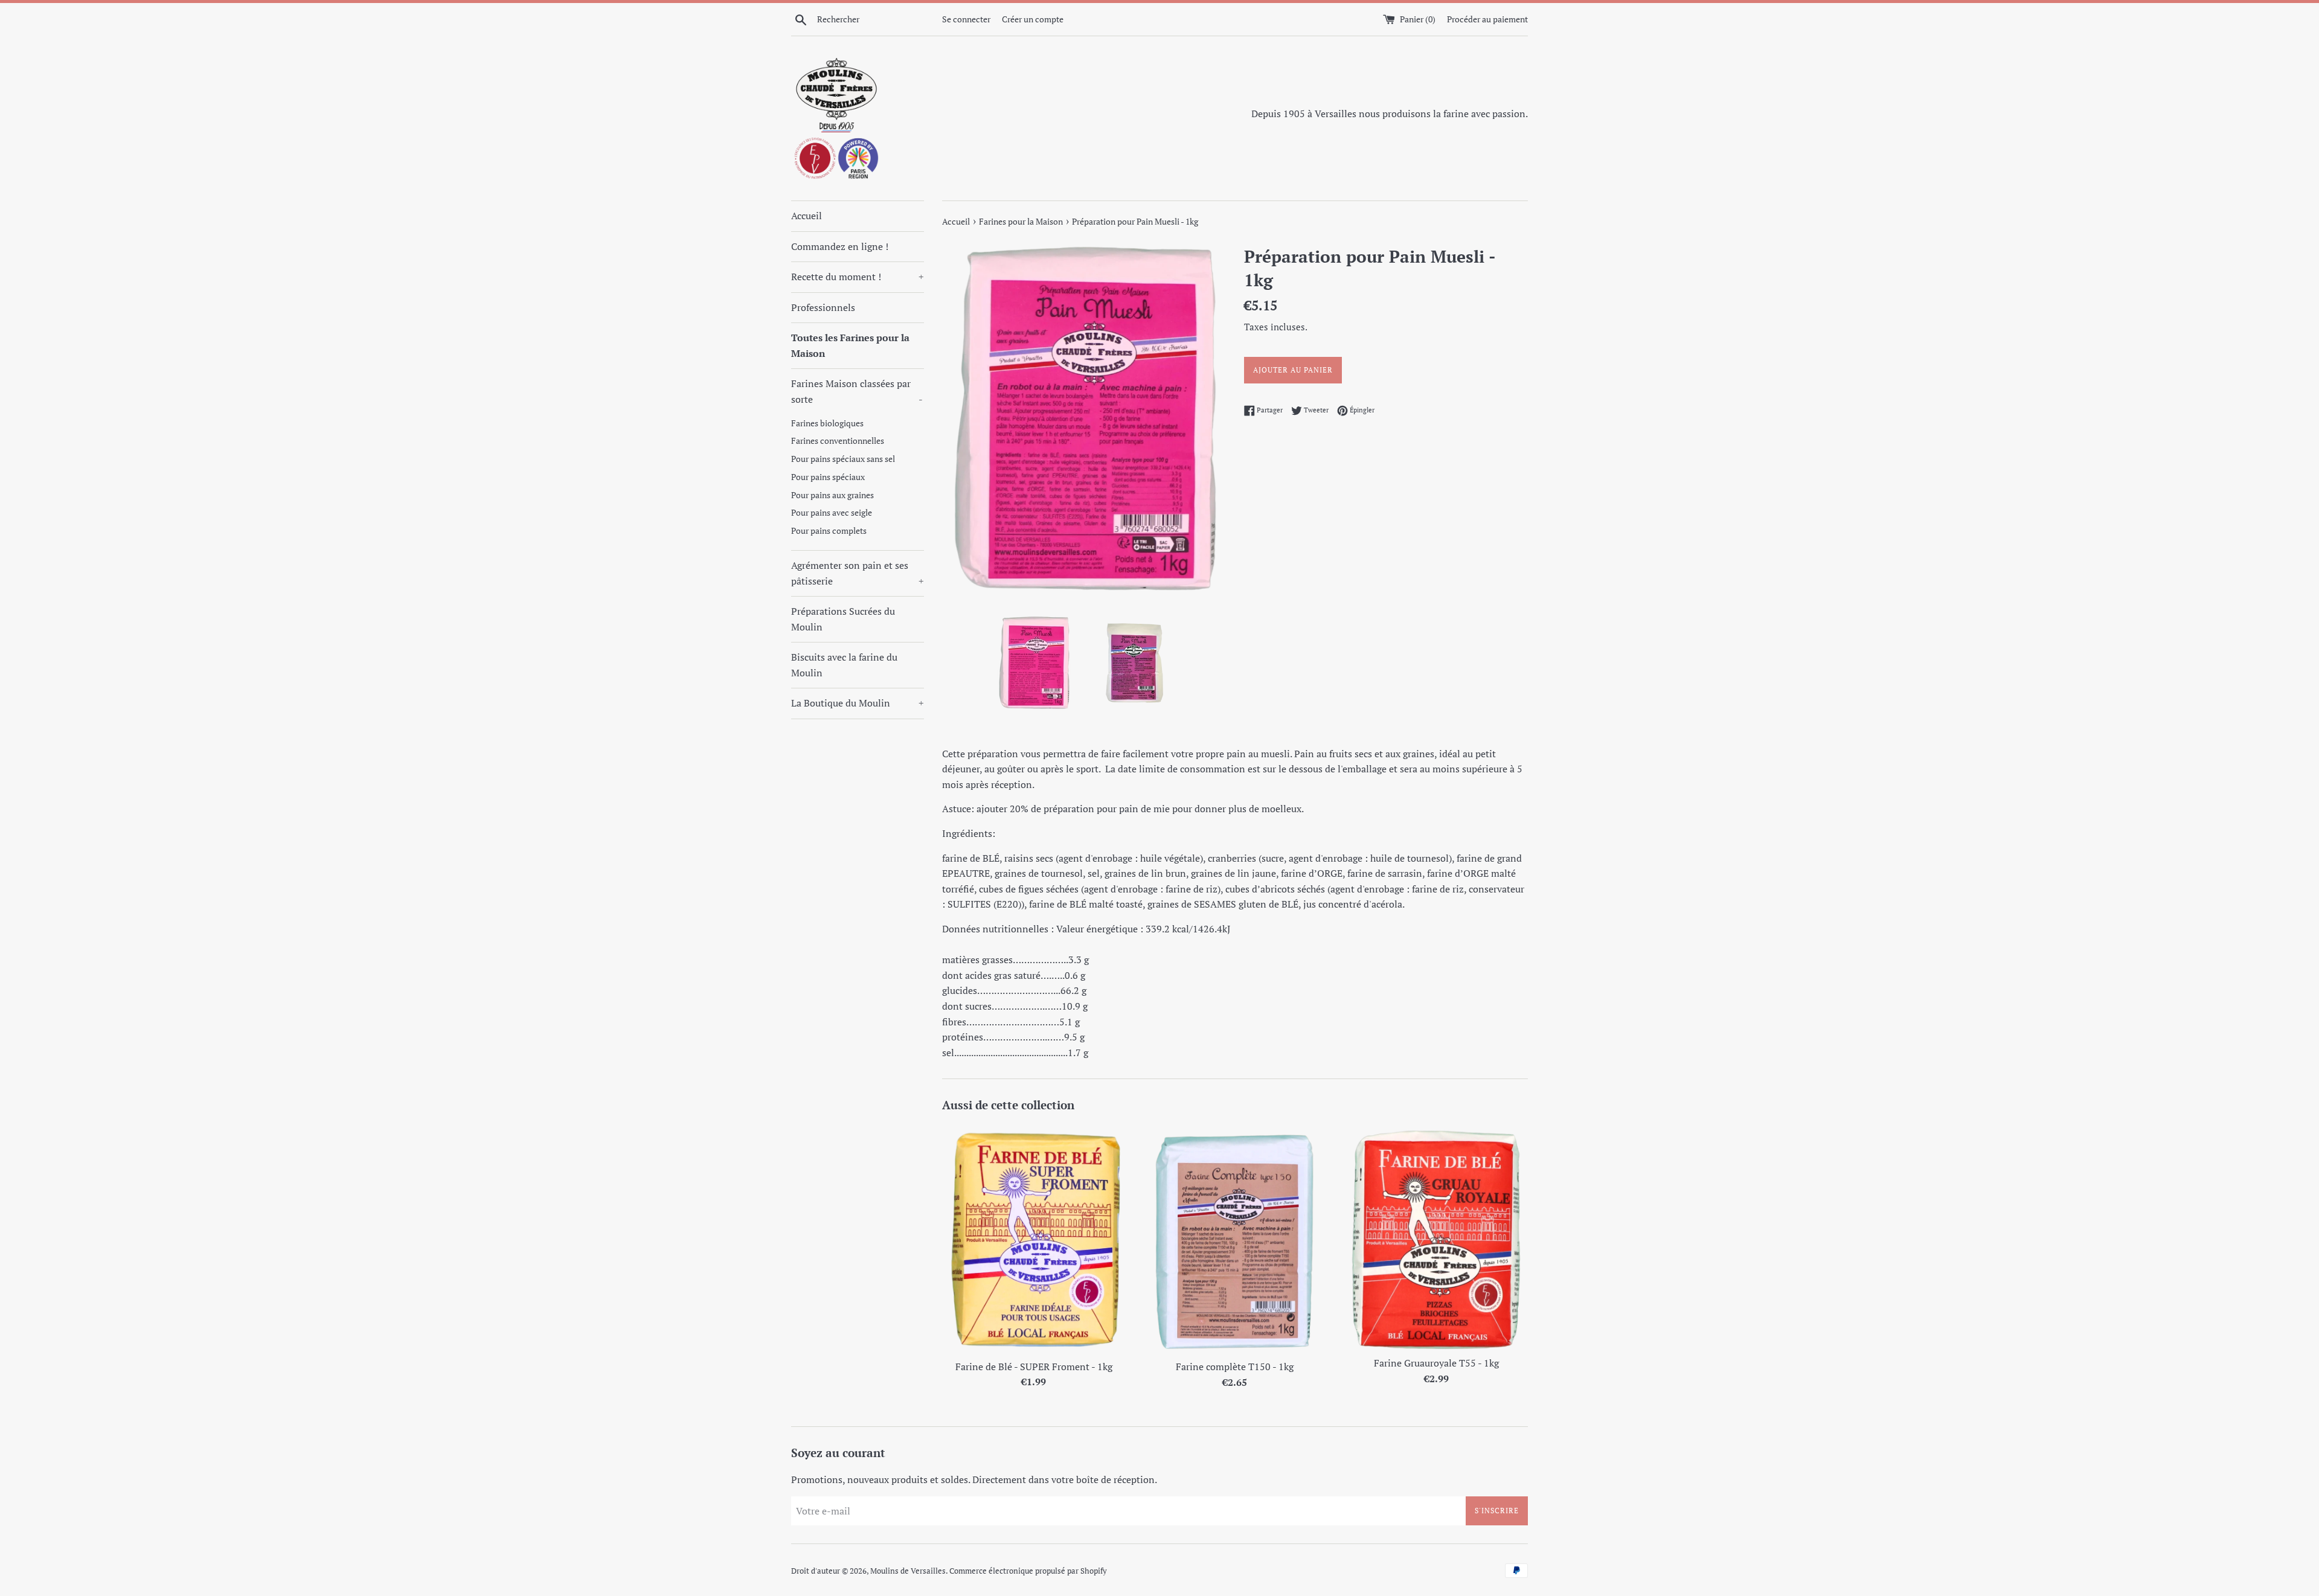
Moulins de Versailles (908, 1571)
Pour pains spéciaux (828, 477)
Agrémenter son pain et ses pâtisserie (858, 573)
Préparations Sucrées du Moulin (843, 619)
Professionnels (823, 307)
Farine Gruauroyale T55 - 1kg (1436, 1363)
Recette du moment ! (858, 277)
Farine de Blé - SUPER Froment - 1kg (1034, 1367)
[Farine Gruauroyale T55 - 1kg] (1436, 1237)
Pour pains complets (829, 531)
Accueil (807, 216)
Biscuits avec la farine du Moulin (844, 665)
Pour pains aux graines (832, 495)
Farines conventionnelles (838, 441)
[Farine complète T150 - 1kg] (1235, 1239)
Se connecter (966, 19)
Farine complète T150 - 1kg (1235, 1367)
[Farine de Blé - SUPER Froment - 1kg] (1034, 1239)
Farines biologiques (827, 423)
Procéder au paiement (1487, 19)
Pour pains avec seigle (832, 513)
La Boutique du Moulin (858, 703)
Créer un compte (1033, 19)
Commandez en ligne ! (840, 246)
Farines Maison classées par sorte (857, 391)
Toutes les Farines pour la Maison (850, 345)
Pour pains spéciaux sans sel (843, 459)
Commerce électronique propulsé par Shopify (1028, 1571)
